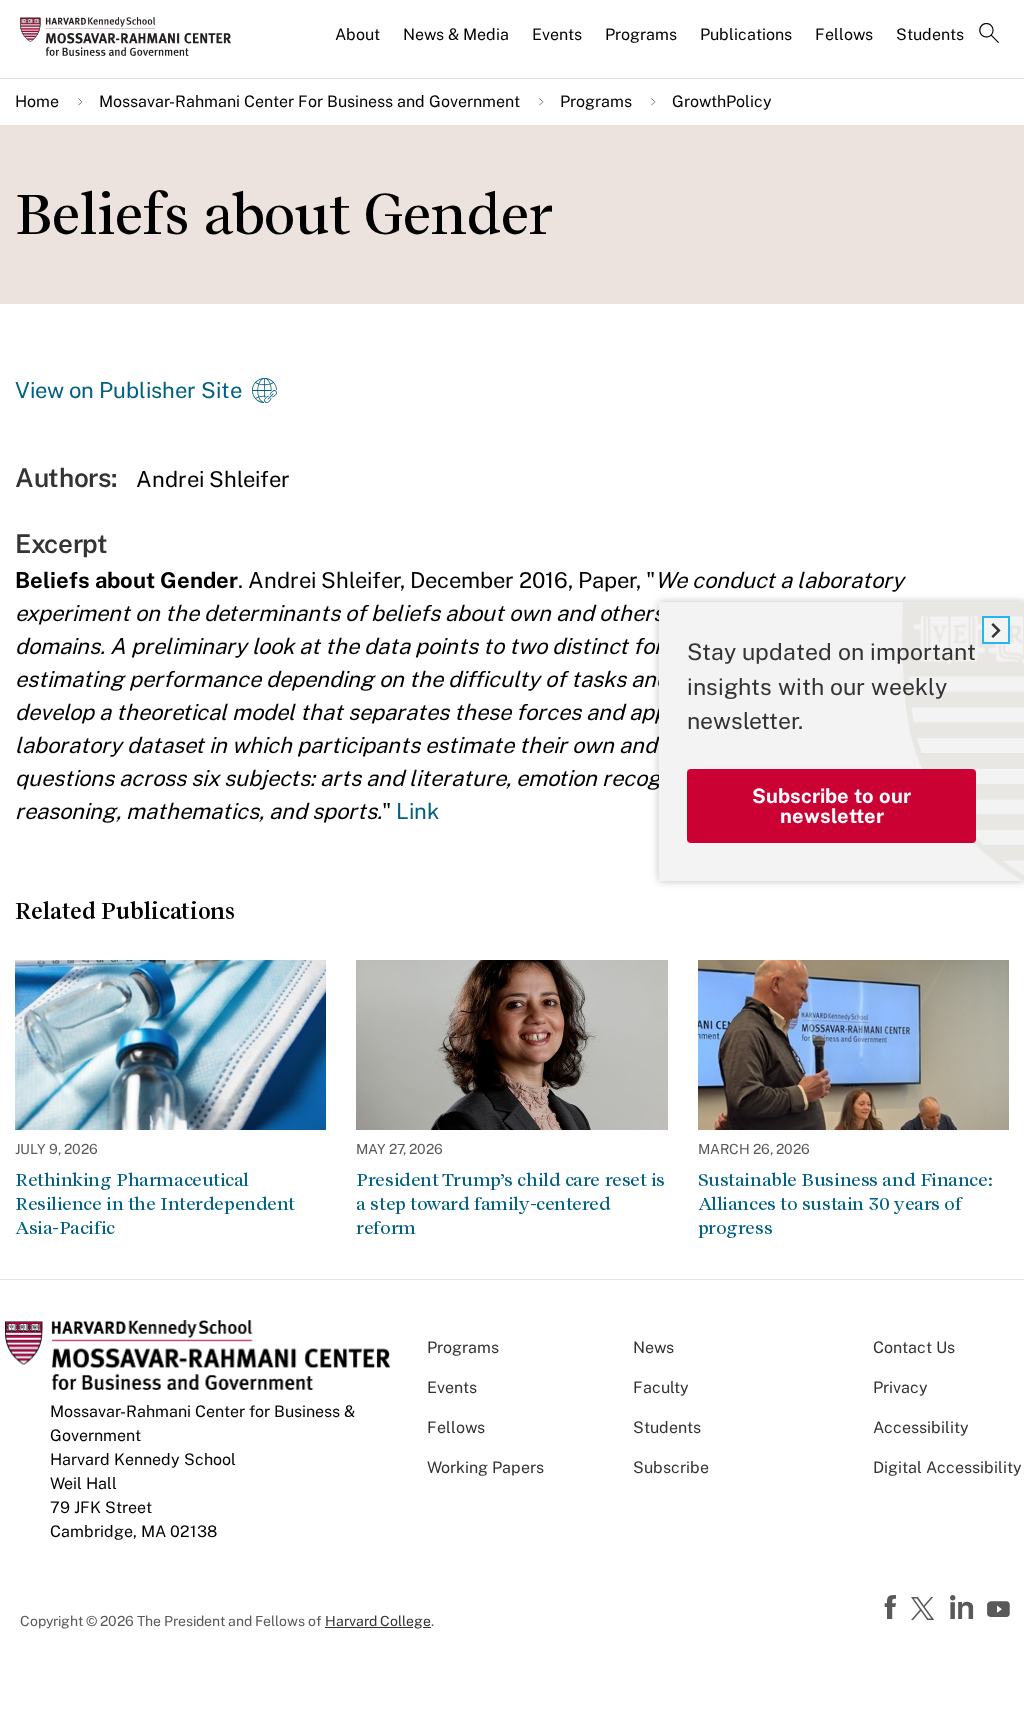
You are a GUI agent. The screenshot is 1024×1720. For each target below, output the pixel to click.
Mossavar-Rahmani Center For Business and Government (309, 101)
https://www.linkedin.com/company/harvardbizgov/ (964, 1608)
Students (930, 34)
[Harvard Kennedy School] (132, 36)
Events (557, 34)
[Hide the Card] (996, 630)
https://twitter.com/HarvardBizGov (926, 1610)
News (653, 1347)
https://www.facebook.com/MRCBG (893, 1608)
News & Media (456, 34)
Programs (641, 34)
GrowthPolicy (722, 101)
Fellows (844, 34)
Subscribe (671, 1467)
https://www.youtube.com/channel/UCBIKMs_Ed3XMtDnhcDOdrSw (1001, 1610)
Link (417, 811)
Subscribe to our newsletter (831, 806)
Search (989, 35)
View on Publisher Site (128, 390)
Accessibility (921, 1427)
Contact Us (914, 1347)
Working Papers (485, 1467)
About (357, 34)
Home (37, 101)
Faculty (661, 1387)
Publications (746, 34)
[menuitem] (359, 43)
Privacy (900, 1387)
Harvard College (378, 1621)
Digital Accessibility (947, 1467)
